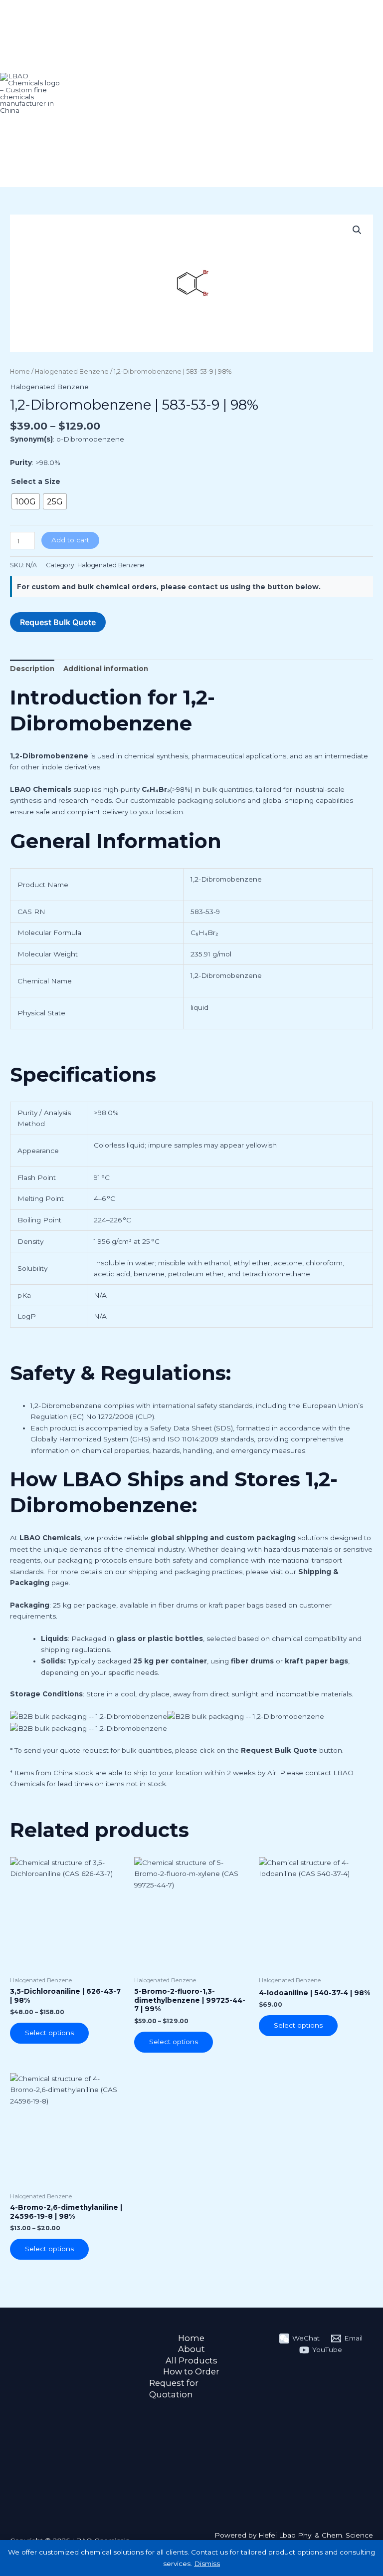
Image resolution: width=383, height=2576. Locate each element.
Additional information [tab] (106, 669)
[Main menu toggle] (370, 94)
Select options (49, 2033)
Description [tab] (32, 669)
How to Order (191, 2371)
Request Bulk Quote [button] (58, 622)
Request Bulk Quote (279, 1750)
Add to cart (70, 540)
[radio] (26, 501)
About (191, 2349)
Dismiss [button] (207, 2564)
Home (20, 371)
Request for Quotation (174, 2389)
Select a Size (36, 481)
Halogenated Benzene (72, 371)
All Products (191, 2360)
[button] (357, 230)
